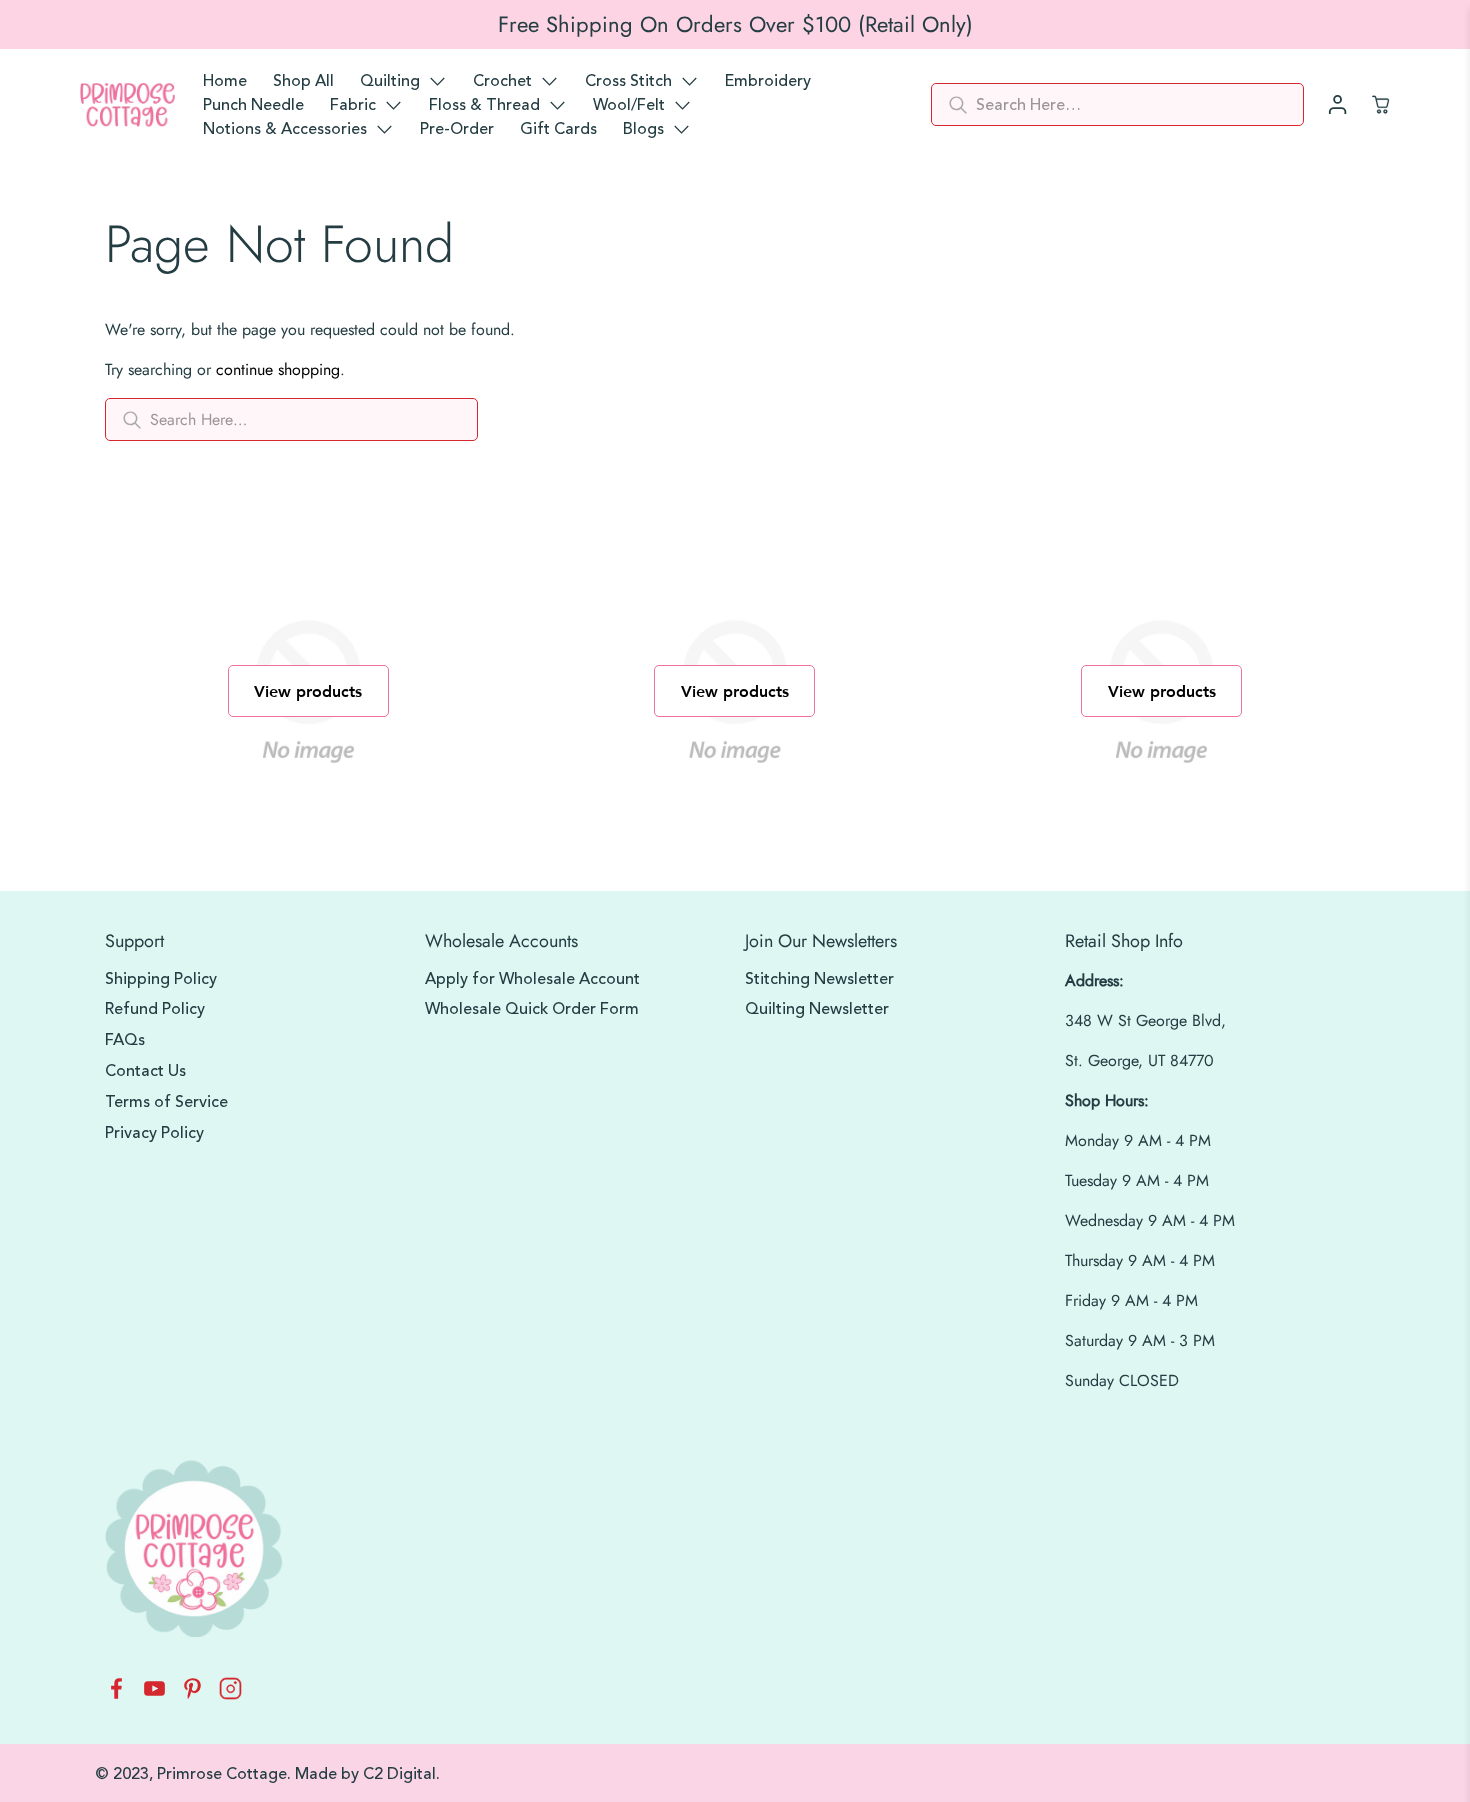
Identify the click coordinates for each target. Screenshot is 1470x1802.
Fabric (353, 105)
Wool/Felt (629, 105)
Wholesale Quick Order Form (532, 1009)
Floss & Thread (484, 105)
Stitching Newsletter (819, 979)
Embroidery (768, 81)
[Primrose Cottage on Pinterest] (192, 1694)
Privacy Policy (154, 1133)
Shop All (303, 81)
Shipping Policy (161, 979)
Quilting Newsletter (817, 1009)
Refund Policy (155, 1009)
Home (225, 81)
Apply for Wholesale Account (532, 979)
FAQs (125, 1040)
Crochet (502, 81)
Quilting (390, 81)
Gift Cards (558, 129)
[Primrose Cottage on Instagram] (230, 1694)
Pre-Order (457, 129)
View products (308, 690)
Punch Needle (253, 105)
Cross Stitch (628, 81)
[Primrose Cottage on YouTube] (154, 1694)
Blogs (643, 129)
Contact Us (145, 1071)
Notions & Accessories (285, 129)
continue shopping (278, 369)
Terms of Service (166, 1102)
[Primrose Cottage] (127, 105)
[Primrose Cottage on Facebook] (116, 1694)
